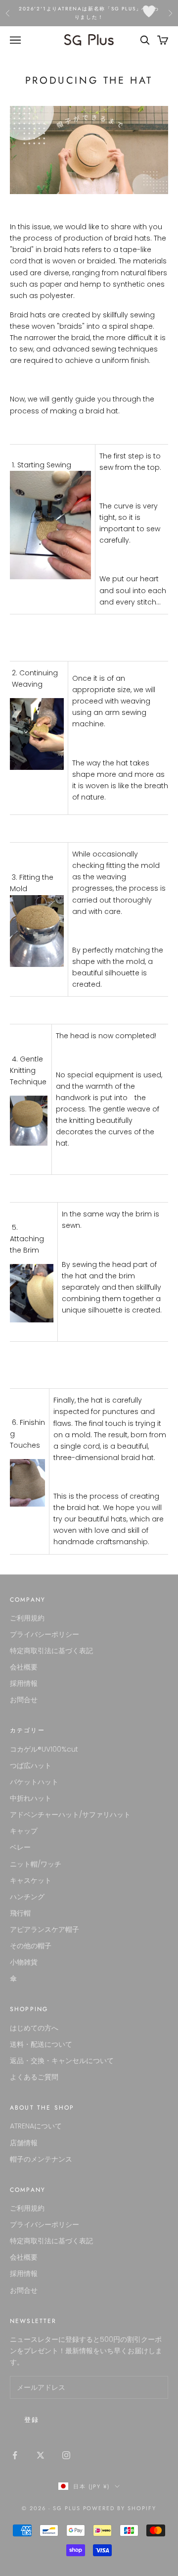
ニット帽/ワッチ (36, 1864)
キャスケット (31, 1880)
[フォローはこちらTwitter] (41, 2455)
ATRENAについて (36, 2126)
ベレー (20, 1847)
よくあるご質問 (34, 2077)
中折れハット (31, 1798)
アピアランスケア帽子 (44, 1929)
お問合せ (24, 1700)
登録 (32, 2420)
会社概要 (24, 1667)
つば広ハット (31, 1766)
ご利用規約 (27, 1618)
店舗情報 (24, 2143)
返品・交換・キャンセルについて (62, 2061)
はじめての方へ (34, 2028)
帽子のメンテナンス (41, 2159)
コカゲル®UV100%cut (44, 1749)
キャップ (24, 1831)
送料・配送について (41, 2044)
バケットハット (34, 1782)
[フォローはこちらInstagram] (66, 2455)
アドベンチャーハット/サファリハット (70, 1815)
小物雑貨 (24, 1962)
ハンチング (27, 1897)
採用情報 (24, 1683)
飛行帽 (20, 1913)
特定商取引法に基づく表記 (51, 1651)
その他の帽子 (31, 1946)
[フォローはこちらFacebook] (15, 2455)
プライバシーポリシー (44, 1634)
